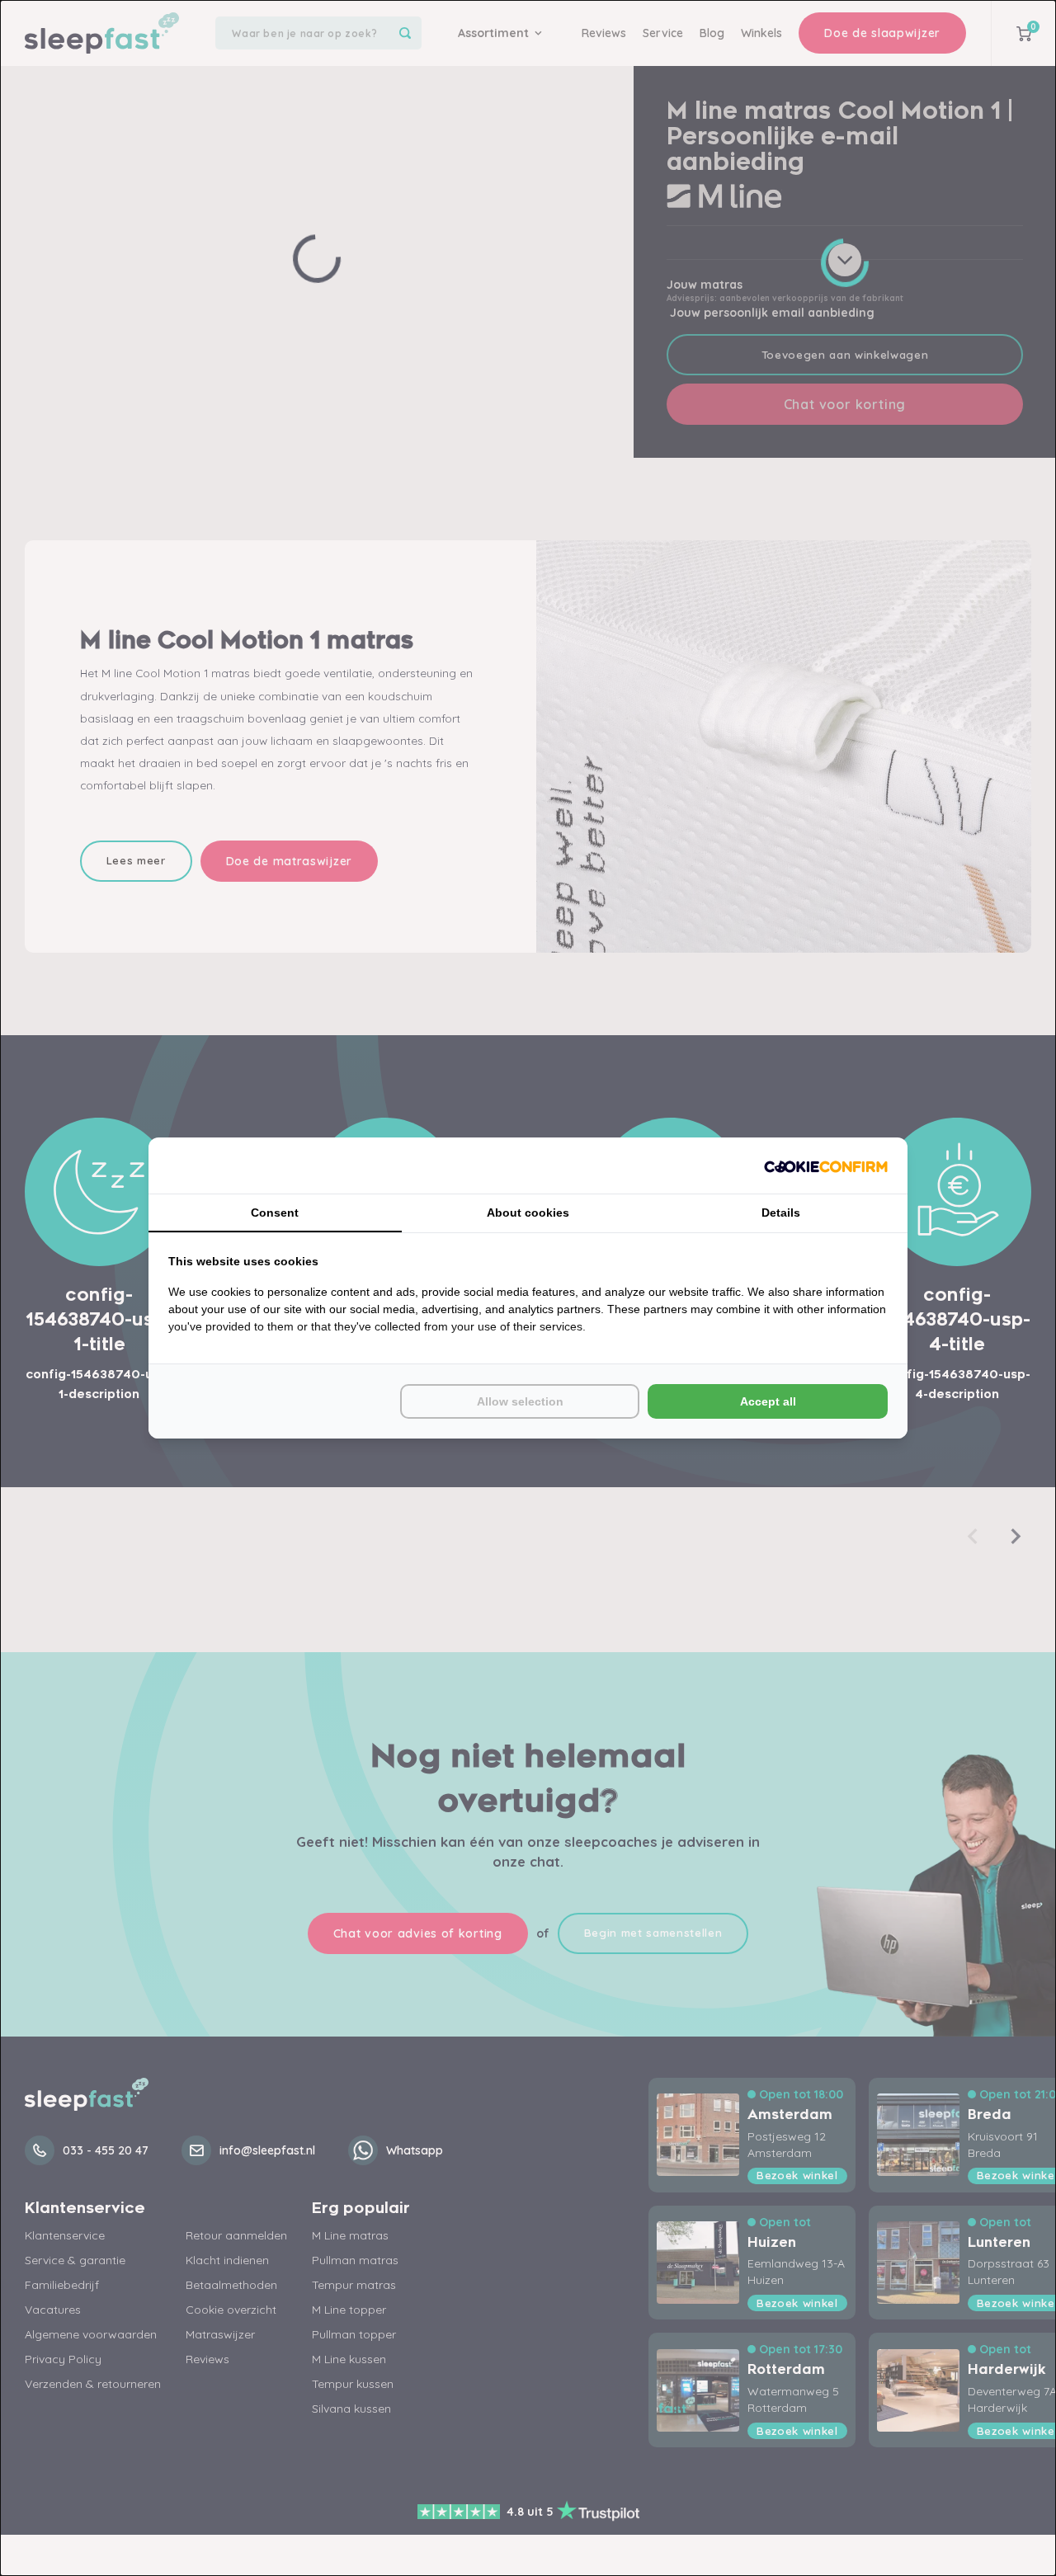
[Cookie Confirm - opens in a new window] (826, 1166)
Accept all (768, 1401)
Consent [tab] (275, 1213)
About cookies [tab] (528, 1213)
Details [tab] (781, 1213)
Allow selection (520, 1401)
